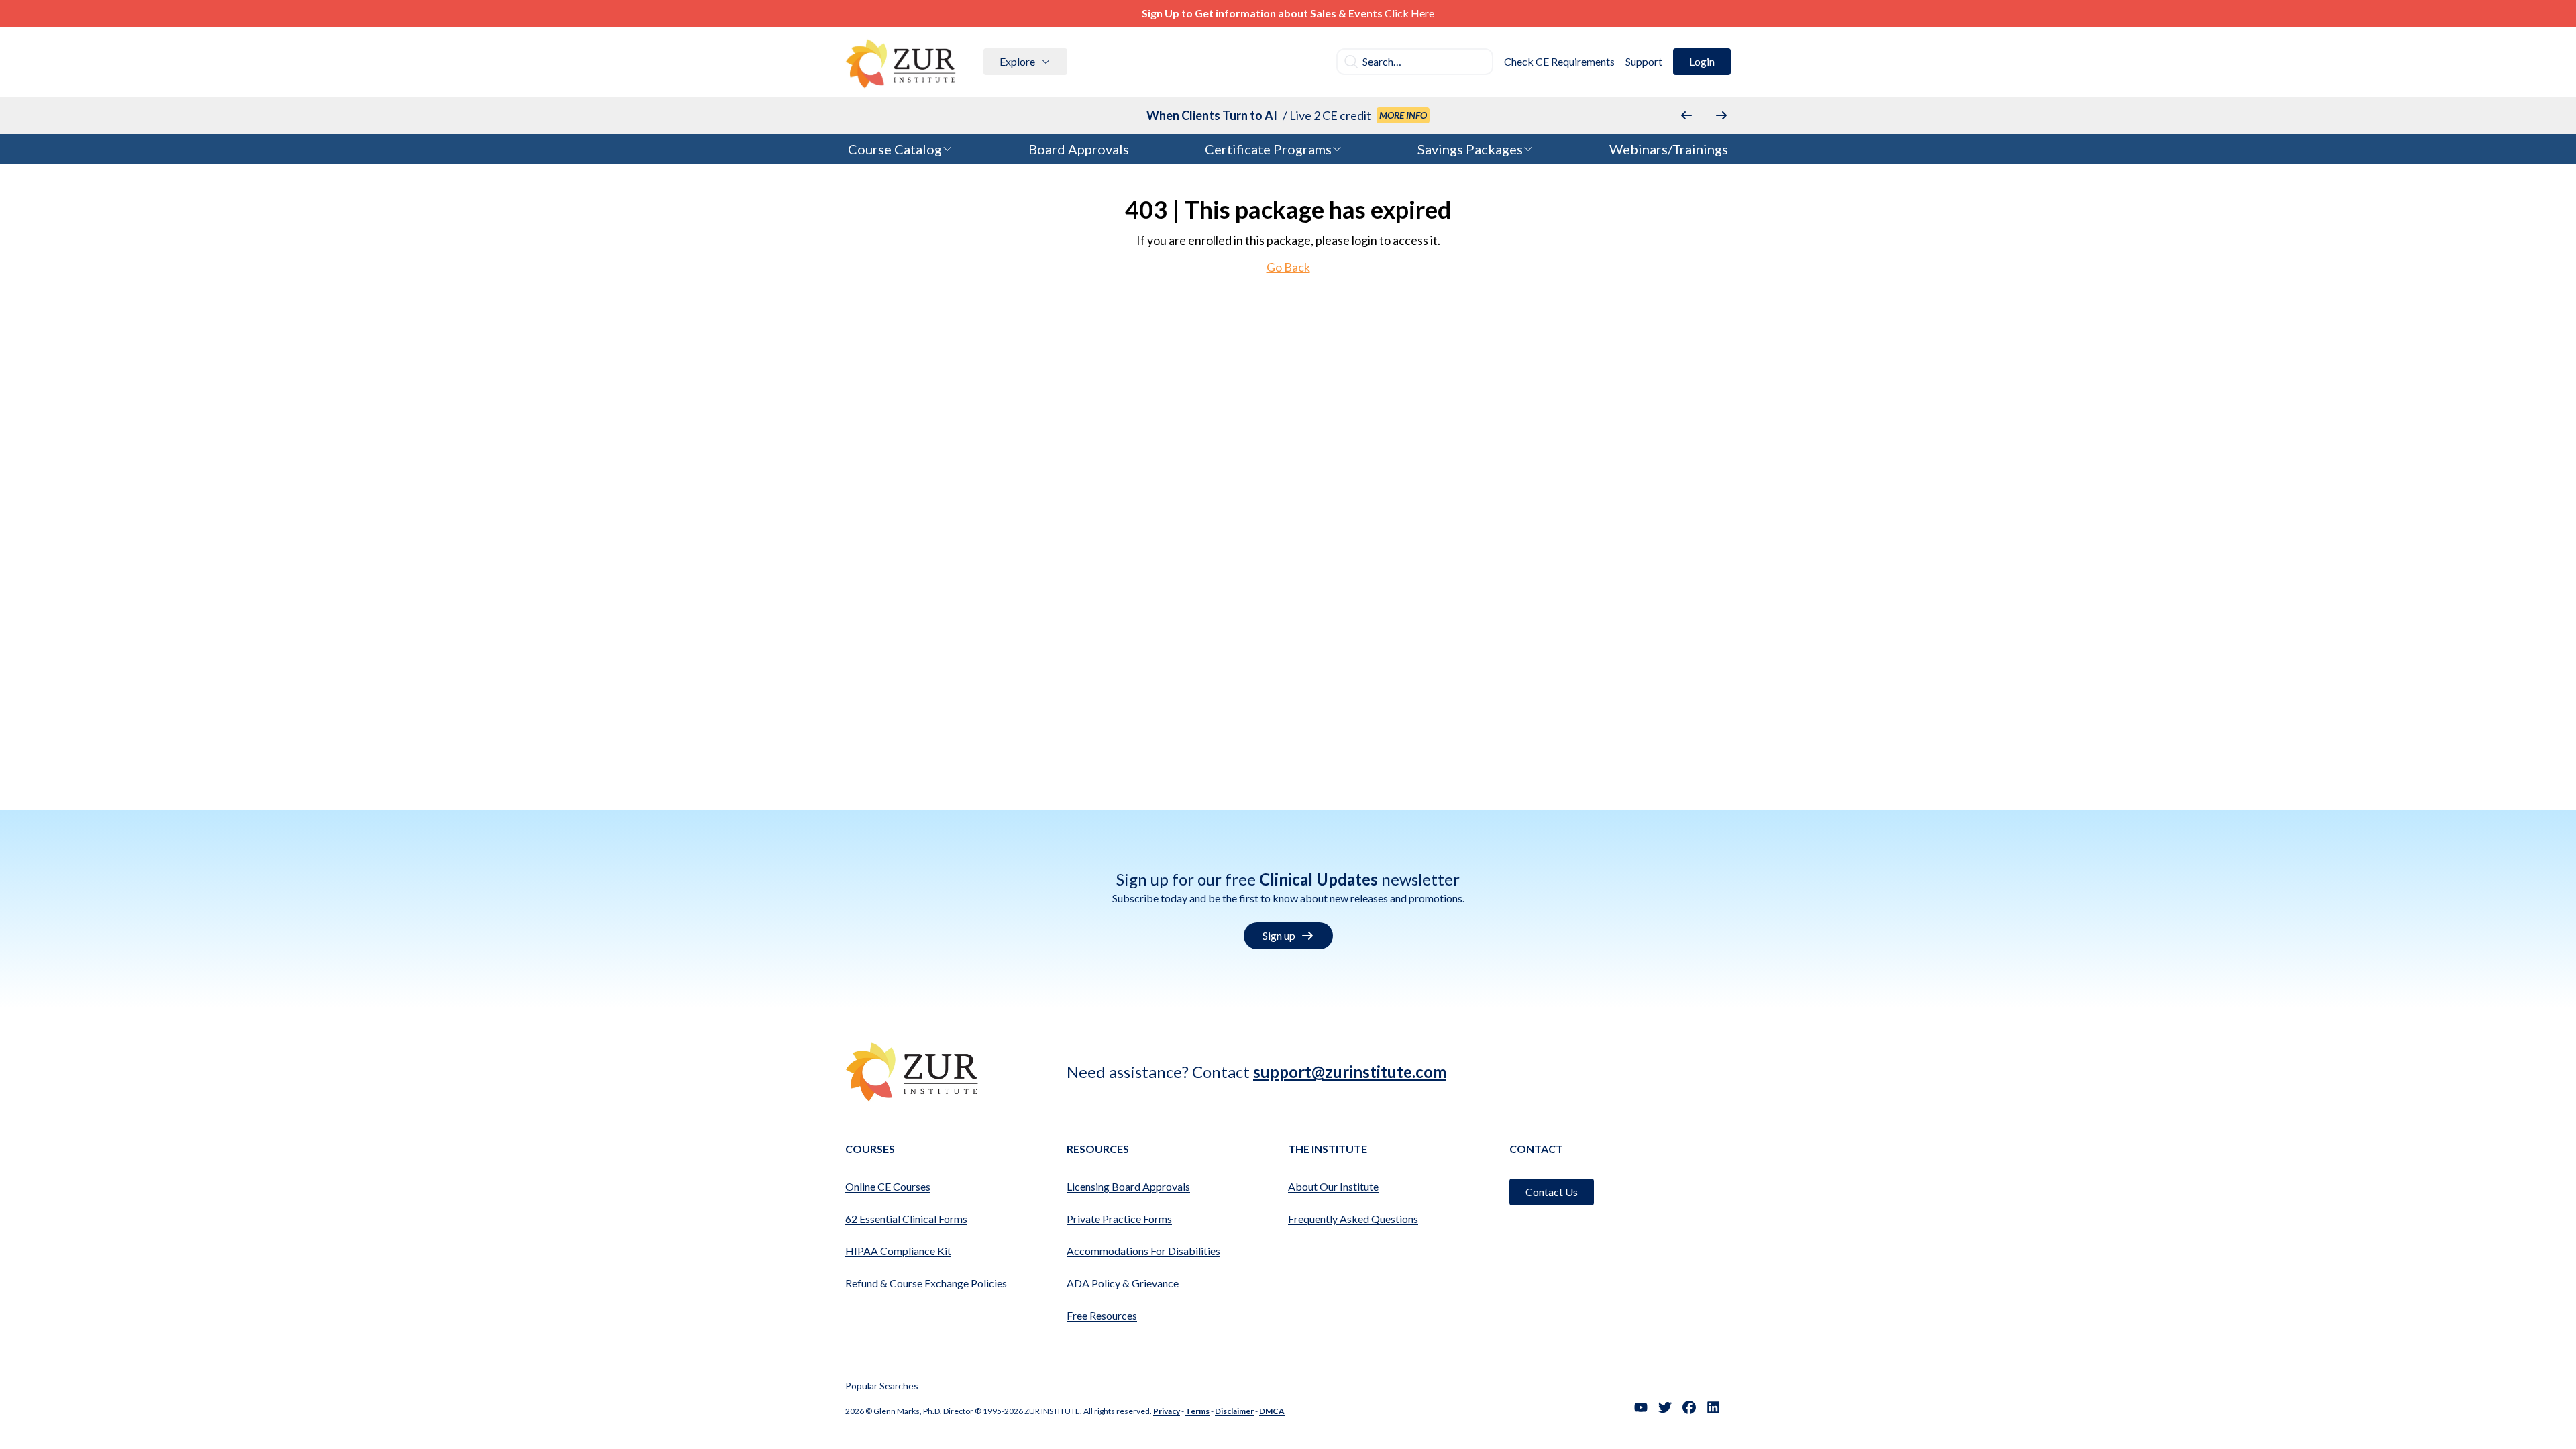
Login (1702, 61)
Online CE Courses (888, 1186)
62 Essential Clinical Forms (906, 1219)
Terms (1197, 1411)
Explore (1017, 61)
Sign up (1279, 935)
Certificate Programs (1268, 149)
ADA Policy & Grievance (1123, 1283)
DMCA (1272, 1411)
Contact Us (1552, 1192)
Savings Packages (1470, 149)
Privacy (1167, 1411)
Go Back (1288, 267)
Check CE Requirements (1559, 61)
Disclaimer (1234, 1411)
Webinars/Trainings (1669, 149)
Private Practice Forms (1119, 1219)
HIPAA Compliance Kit (898, 1251)
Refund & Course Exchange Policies (926, 1283)
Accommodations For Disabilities (1143, 1251)
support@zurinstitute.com (1350, 1072)
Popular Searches (882, 1386)
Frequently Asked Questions (1353, 1219)
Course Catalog (895, 149)
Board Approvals (1079, 149)
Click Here (1409, 13)
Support (1644, 61)
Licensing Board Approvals (1128, 1186)
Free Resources (1102, 1315)
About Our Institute (1333, 1186)
